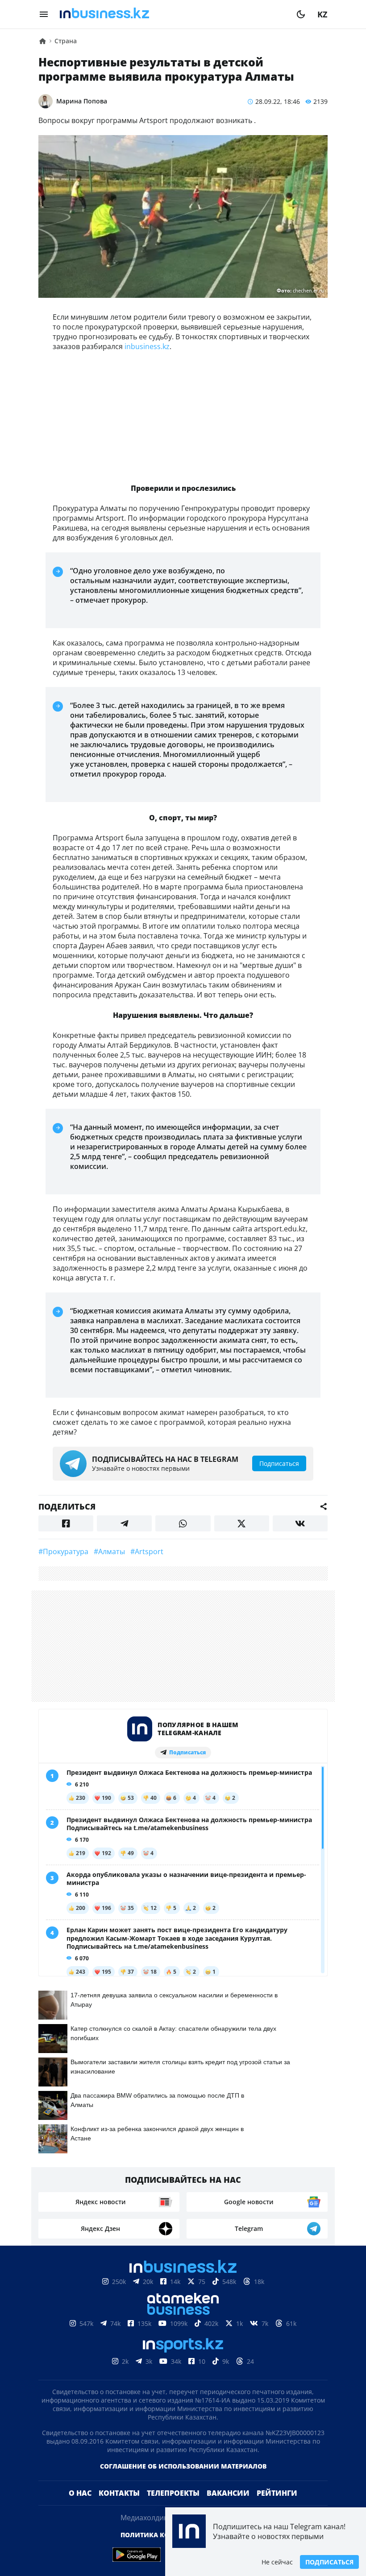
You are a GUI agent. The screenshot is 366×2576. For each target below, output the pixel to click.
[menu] (44, 14)
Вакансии (228, 2493)
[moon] (301, 14)
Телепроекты (173, 2493)
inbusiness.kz (147, 346)
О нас (80, 2493)
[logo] (172, 14)
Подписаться (329, 2562)
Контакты (119, 2493)
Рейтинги (277, 2493)
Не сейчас (277, 2562)
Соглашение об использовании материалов (183, 2466)
